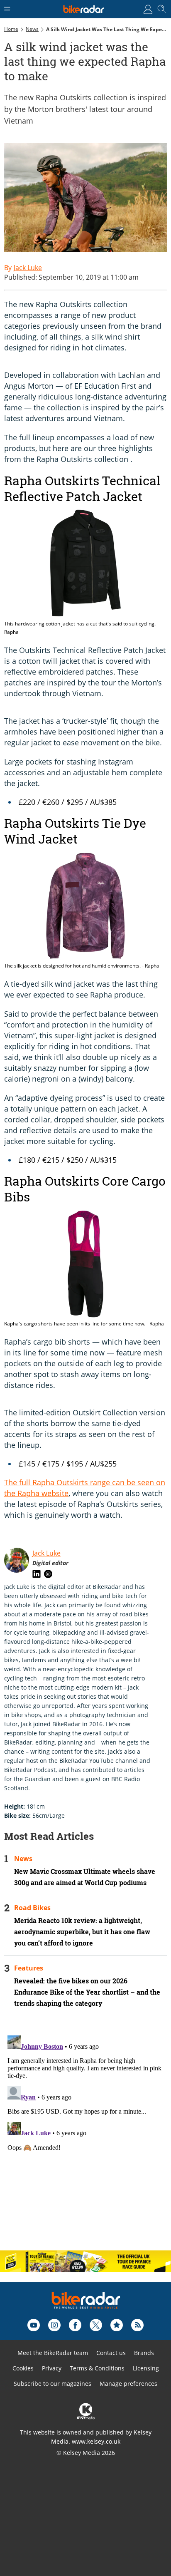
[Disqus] (85, 2136)
